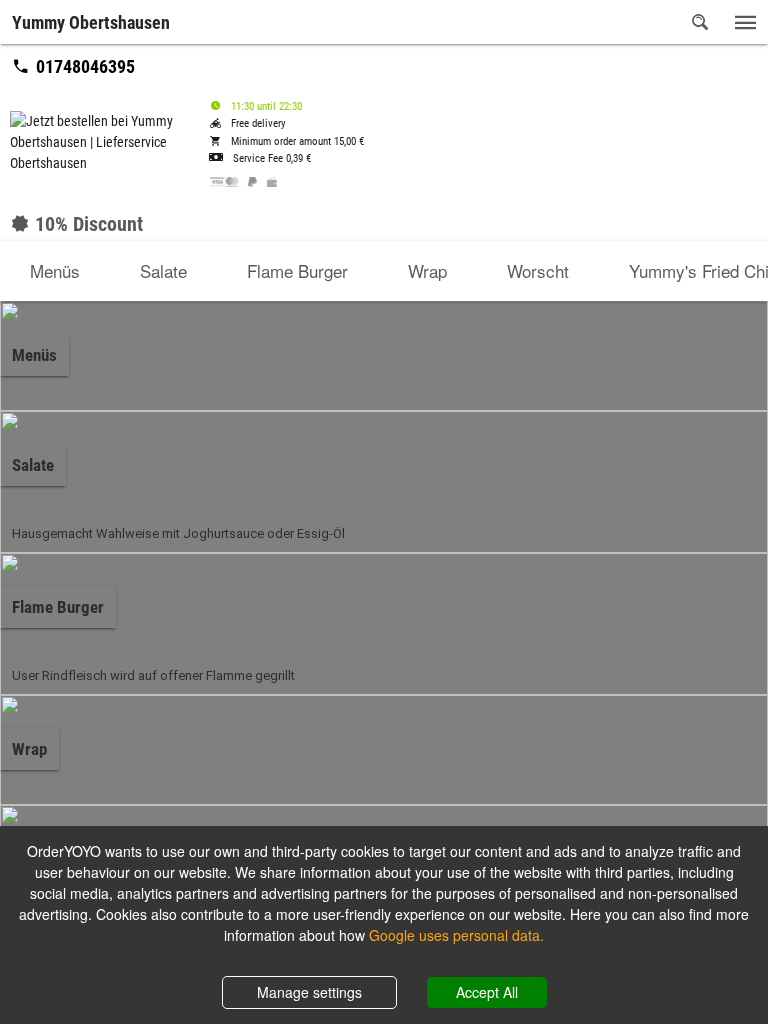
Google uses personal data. (456, 935)
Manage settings (309, 992)
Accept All (487, 992)
